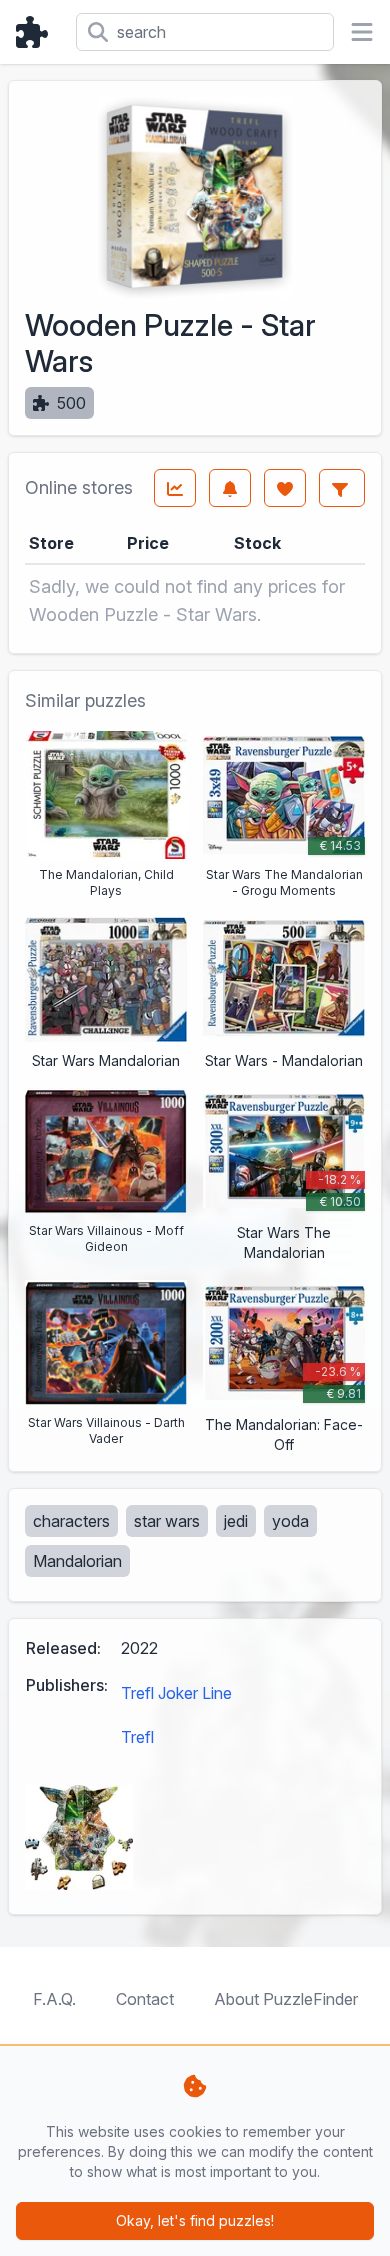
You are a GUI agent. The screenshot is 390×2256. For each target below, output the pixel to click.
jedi (236, 1521)
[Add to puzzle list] (285, 488)
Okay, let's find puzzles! (195, 2220)
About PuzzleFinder (286, 1999)
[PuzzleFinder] (38, 32)
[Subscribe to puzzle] (230, 488)
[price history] (175, 488)
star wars (167, 1521)
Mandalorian (77, 1561)
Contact (145, 1999)
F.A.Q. (54, 1999)
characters (71, 1521)
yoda (290, 1521)
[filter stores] (342, 488)
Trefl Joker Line (176, 1693)
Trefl (137, 1737)
